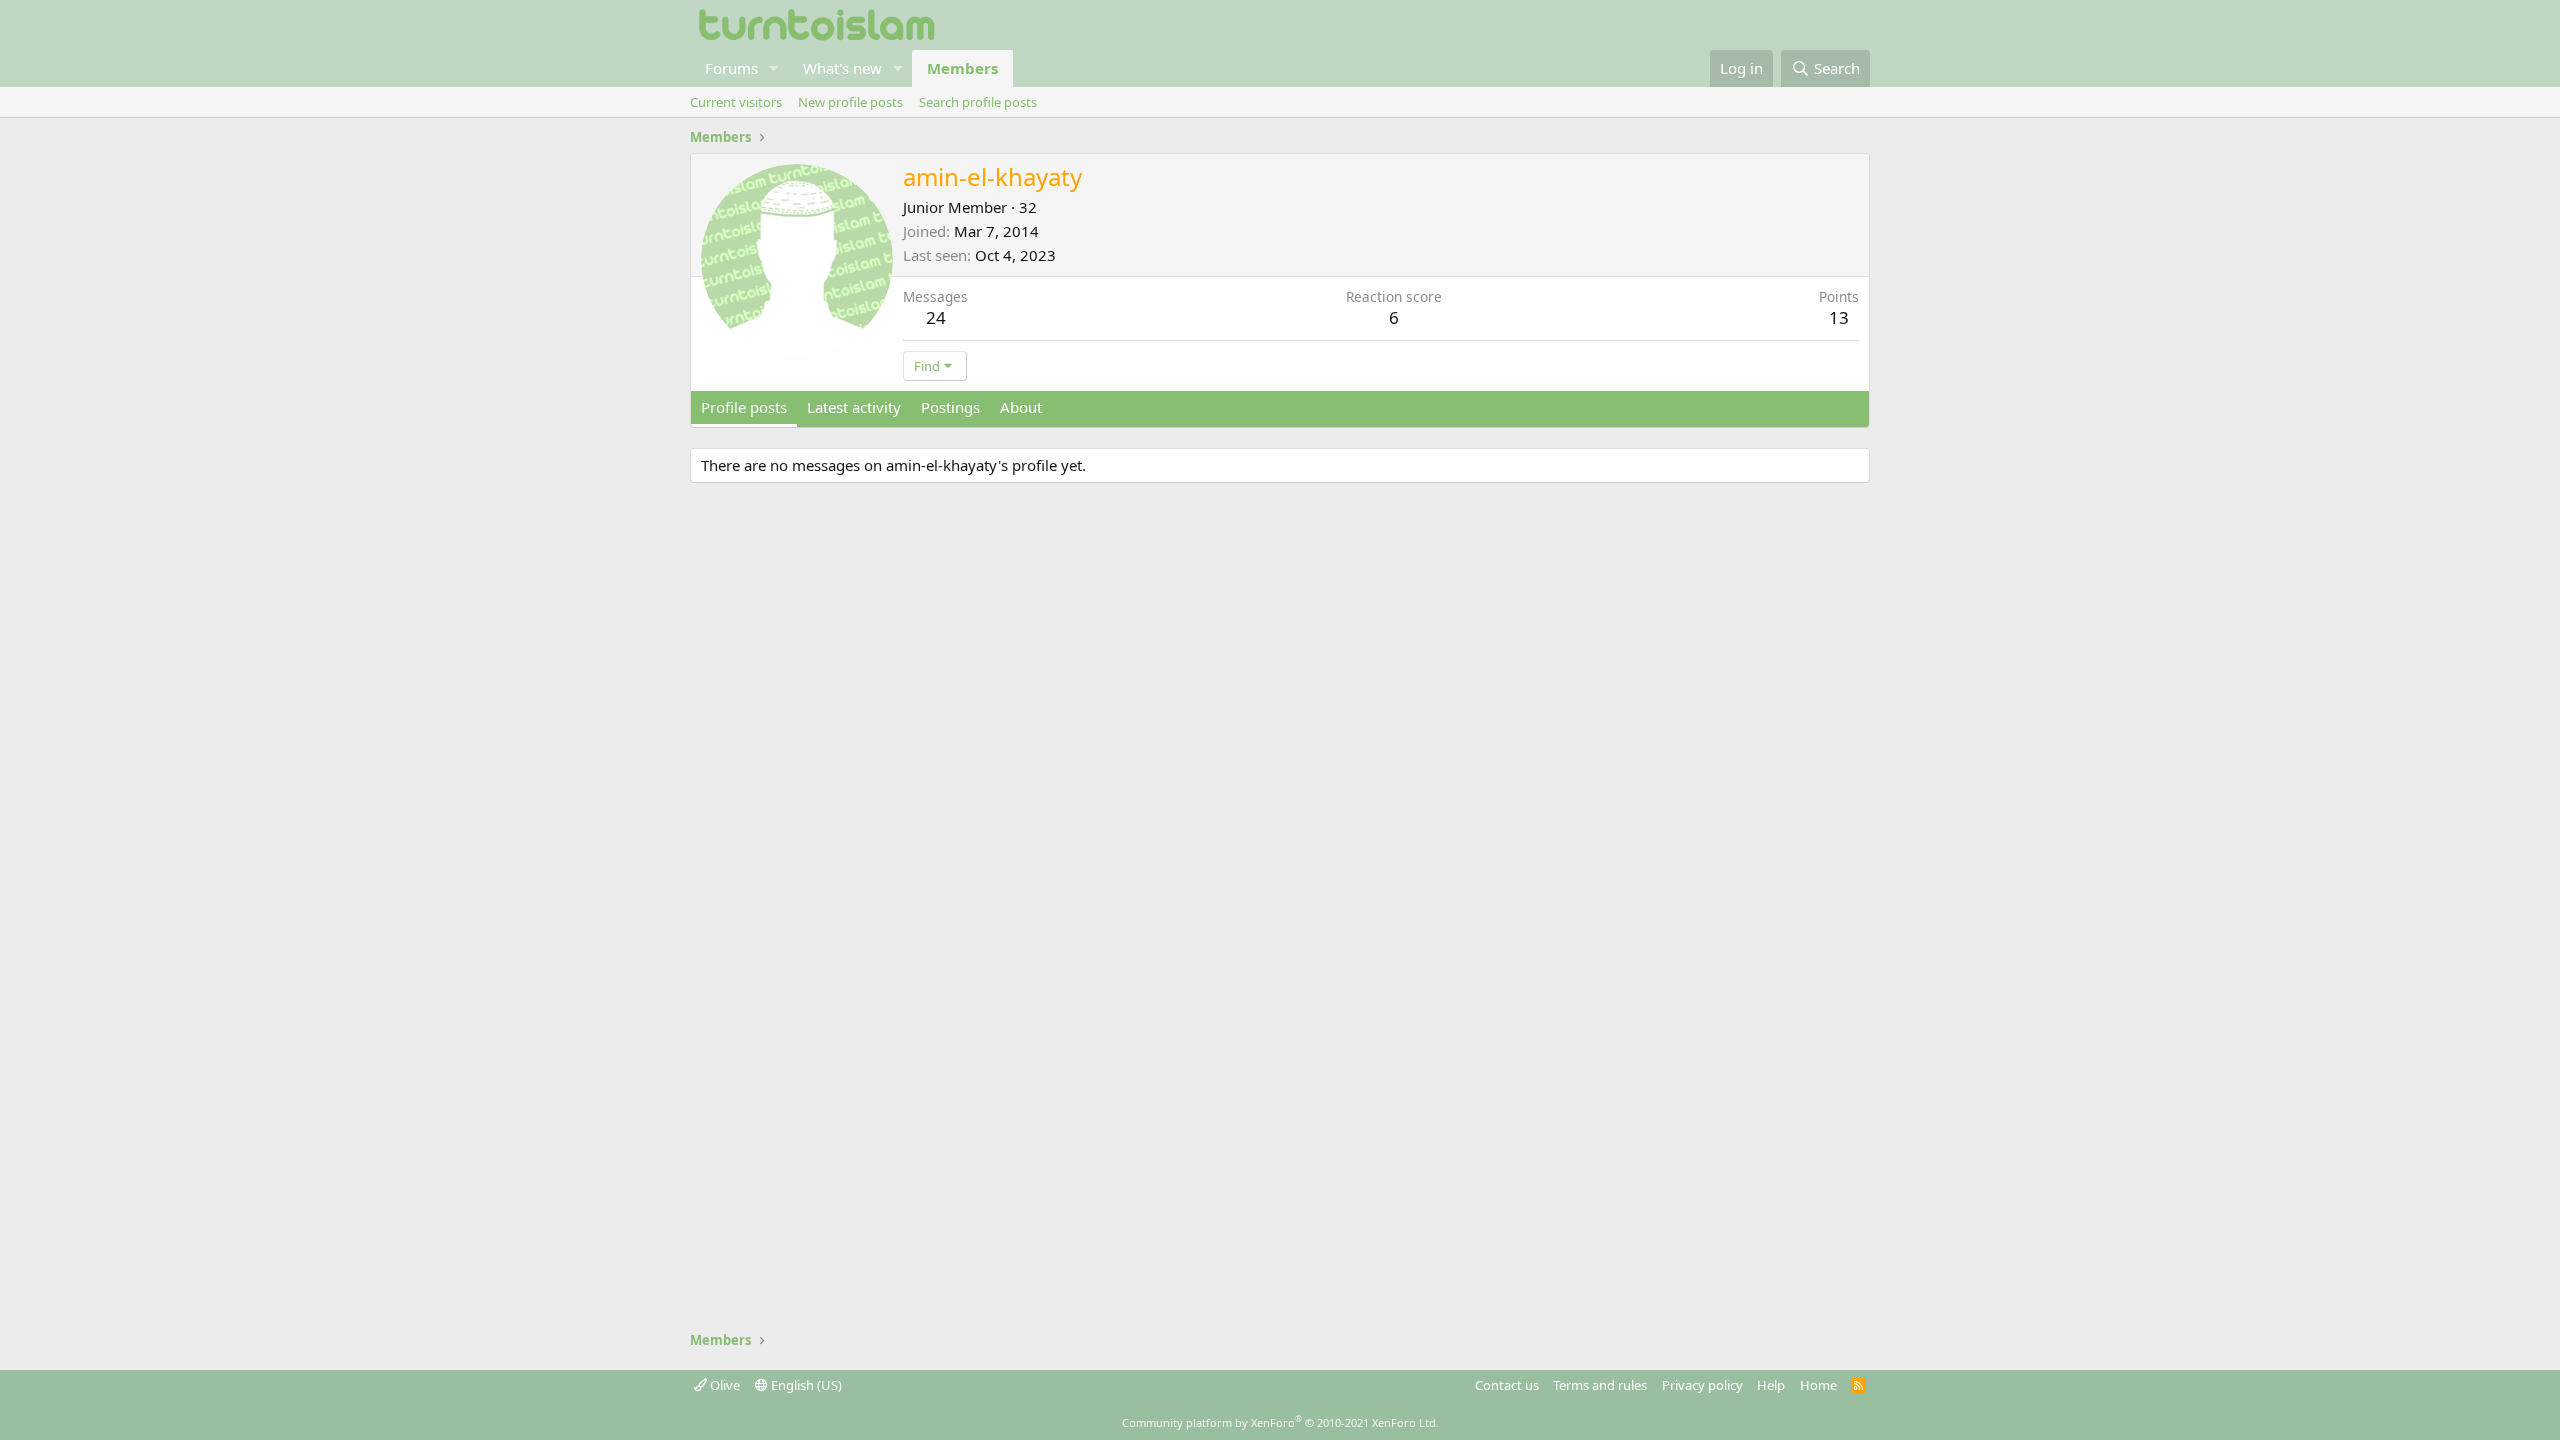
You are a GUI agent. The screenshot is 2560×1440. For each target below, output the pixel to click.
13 (1839, 317)
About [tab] (1021, 407)
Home (1818, 1385)
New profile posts (850, 102)
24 (936, 317)
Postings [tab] (950, 407)
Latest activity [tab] (854, 407)
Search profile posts (978, 102)
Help (1771, 1385)
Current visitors (736, 102)
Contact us (1507, 1385)
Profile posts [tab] (744, 407)
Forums (731, 68)
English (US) (805, 1385)
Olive (723, 1385)
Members (962, 68)
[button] (774, 68)
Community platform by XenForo (1280, 1422)
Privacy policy (1702, 1385)
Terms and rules (1600, 1385)
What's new (842, 68)
